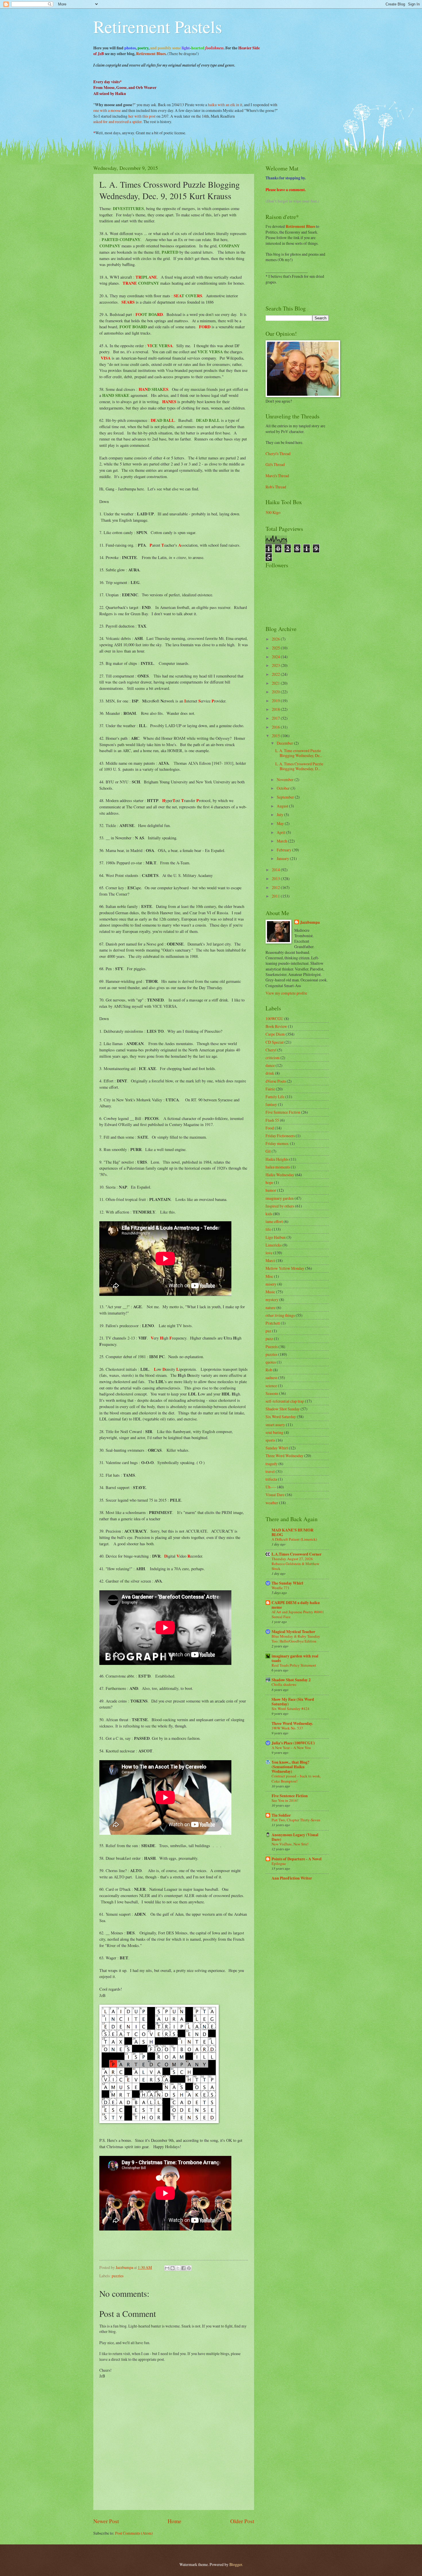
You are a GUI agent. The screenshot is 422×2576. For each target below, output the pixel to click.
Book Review (276, 1026)
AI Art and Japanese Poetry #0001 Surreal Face (298, 1614)
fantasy (271, 1104)
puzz (269, 1339)
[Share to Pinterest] (189, 2268)
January (283, 858)
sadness (271, 1378)
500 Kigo (273, 512)
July (280, 815)
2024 (276, 657)
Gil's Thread (275, 464)
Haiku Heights (277, 1159)
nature (271, 1308)
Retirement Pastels (158, 26)
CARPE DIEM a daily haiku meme (296, 1605)
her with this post (142, 116)
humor (271, 1190)
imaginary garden (280, 1198)
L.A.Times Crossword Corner (297, 1554)
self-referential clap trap (285, 1401)
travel (270, 1471)
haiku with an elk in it (225, 105)
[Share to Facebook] (183, 2268)
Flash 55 (272, 1120)
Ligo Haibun (276, 1237)
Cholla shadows (284, 1684)
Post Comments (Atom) (134, 2533)
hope (269, 1182)
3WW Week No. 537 (287, 1728)
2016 (276, 727)
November (286, 780)
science (271, 1386)
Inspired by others (280, 1206)
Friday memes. (277, 1143)
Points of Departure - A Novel (297, 1859)
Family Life (275, 1097)
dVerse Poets (276, 1081)
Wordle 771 (281, 1588)
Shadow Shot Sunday (283, 1409)
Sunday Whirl (277, 1448)
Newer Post (106, 2521)
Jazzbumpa (310, 922)
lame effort (274, 1221)
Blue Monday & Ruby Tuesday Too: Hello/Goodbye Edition (296, 1639)
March (282, 841)
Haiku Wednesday (280, 1175)
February (284, 850)
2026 (276, 639)
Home (175, 2521)
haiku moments (278, 1167)
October (284, 788)
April (281, 832)
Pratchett (273, 1323)
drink (270, 1073)
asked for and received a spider (117, 122)
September (286, 797)
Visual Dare (275, 1495)
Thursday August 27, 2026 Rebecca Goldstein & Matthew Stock (295, 1564)
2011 (276, 896)
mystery (272, 1299)
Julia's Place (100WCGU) (293, 1743)
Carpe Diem (275, 1034)
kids (269, 1214)
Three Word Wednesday (284, 1456)
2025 (276, 648)
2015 (276, 736)
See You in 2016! (285, 1800)
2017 (276, 718)
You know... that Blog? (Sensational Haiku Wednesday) (291, 1767)
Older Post (242, 2521)
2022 (276, 674)
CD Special (275, 1042)
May (281, 823)
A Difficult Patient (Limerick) (294, 1539)
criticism (273, 1058)
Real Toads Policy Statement (294, 1665)
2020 (276, 692)
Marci (270, 1260)
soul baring (274, 1432)
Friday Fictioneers (280, 1136)
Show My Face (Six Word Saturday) (293, 1702)
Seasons (272, 1393)
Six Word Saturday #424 (291, 1709)
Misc (269, 1276)
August (283, 806)
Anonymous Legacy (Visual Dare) (295, 1837)
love (269, 1253)
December (285, 743)
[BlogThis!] (173, 2268)
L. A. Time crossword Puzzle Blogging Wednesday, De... (299, 753)
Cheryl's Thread (278, 454)
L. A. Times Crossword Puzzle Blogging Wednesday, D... (299, 766)
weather (272, 1503)
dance (270, 1065)
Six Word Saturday (281, 1417)
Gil (268, 1151)
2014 (276, 870)
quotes (271, 1362)
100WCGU (274, 1019)
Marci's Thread (277, 476)
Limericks (274, 1245)
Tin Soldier (281, 1815)
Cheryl (271, 1050)
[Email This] (167, 2268)
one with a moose (107, 110)
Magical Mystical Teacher (293, 1632)
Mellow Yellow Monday (285, 1268)
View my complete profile (286, 993)
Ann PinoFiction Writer (292, 1878)
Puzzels (272, 1347)
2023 (276, 665)
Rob (269, 1370)
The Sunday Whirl (287, 1583)
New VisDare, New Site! (290, 1844)
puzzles (118, 2276)
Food (270, 1128)
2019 (276, 701)
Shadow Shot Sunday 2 (291, 1680)
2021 (276, 683)
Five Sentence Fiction (283, 1112)
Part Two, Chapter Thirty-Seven (296, 1820)
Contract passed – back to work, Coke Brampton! (296, 1778)
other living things (280, 1315)
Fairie (270, 1089)
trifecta (271, 1479)
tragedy (272, 1464)
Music (270, 1292)
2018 (276, 709)
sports (270, 1440)
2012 (276, 887)
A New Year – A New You (291, 1748)
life (268, 1229)
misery (271, 1284)
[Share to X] (178, 2268)
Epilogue (279, 1863)
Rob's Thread (276, 487)
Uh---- (271, 1487)
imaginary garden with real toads (295, 1658)
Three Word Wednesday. (292, 1723)
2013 (276, 879)
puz (268, 1331)
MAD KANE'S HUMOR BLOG (293, 1532)
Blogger (236, 2564)
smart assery (275, 1425)
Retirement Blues (151, 54)
